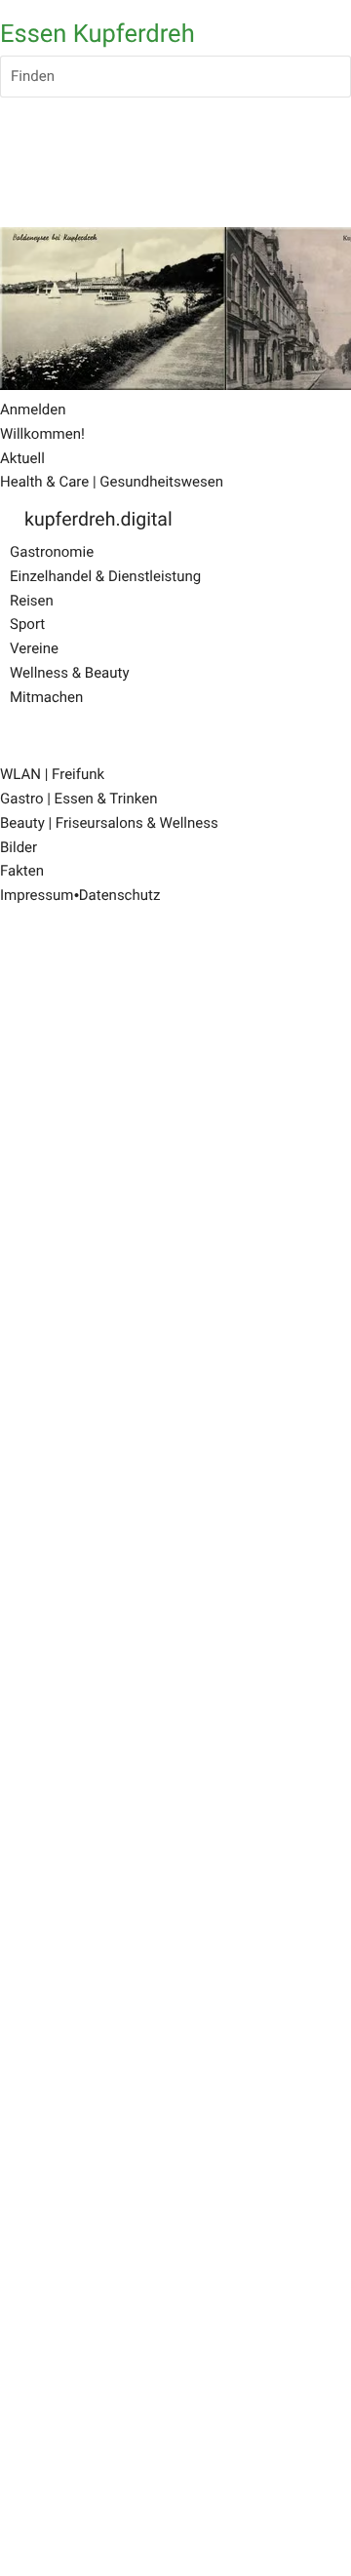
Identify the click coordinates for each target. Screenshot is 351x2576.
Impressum (37, 895)
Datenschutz (120, 895)
